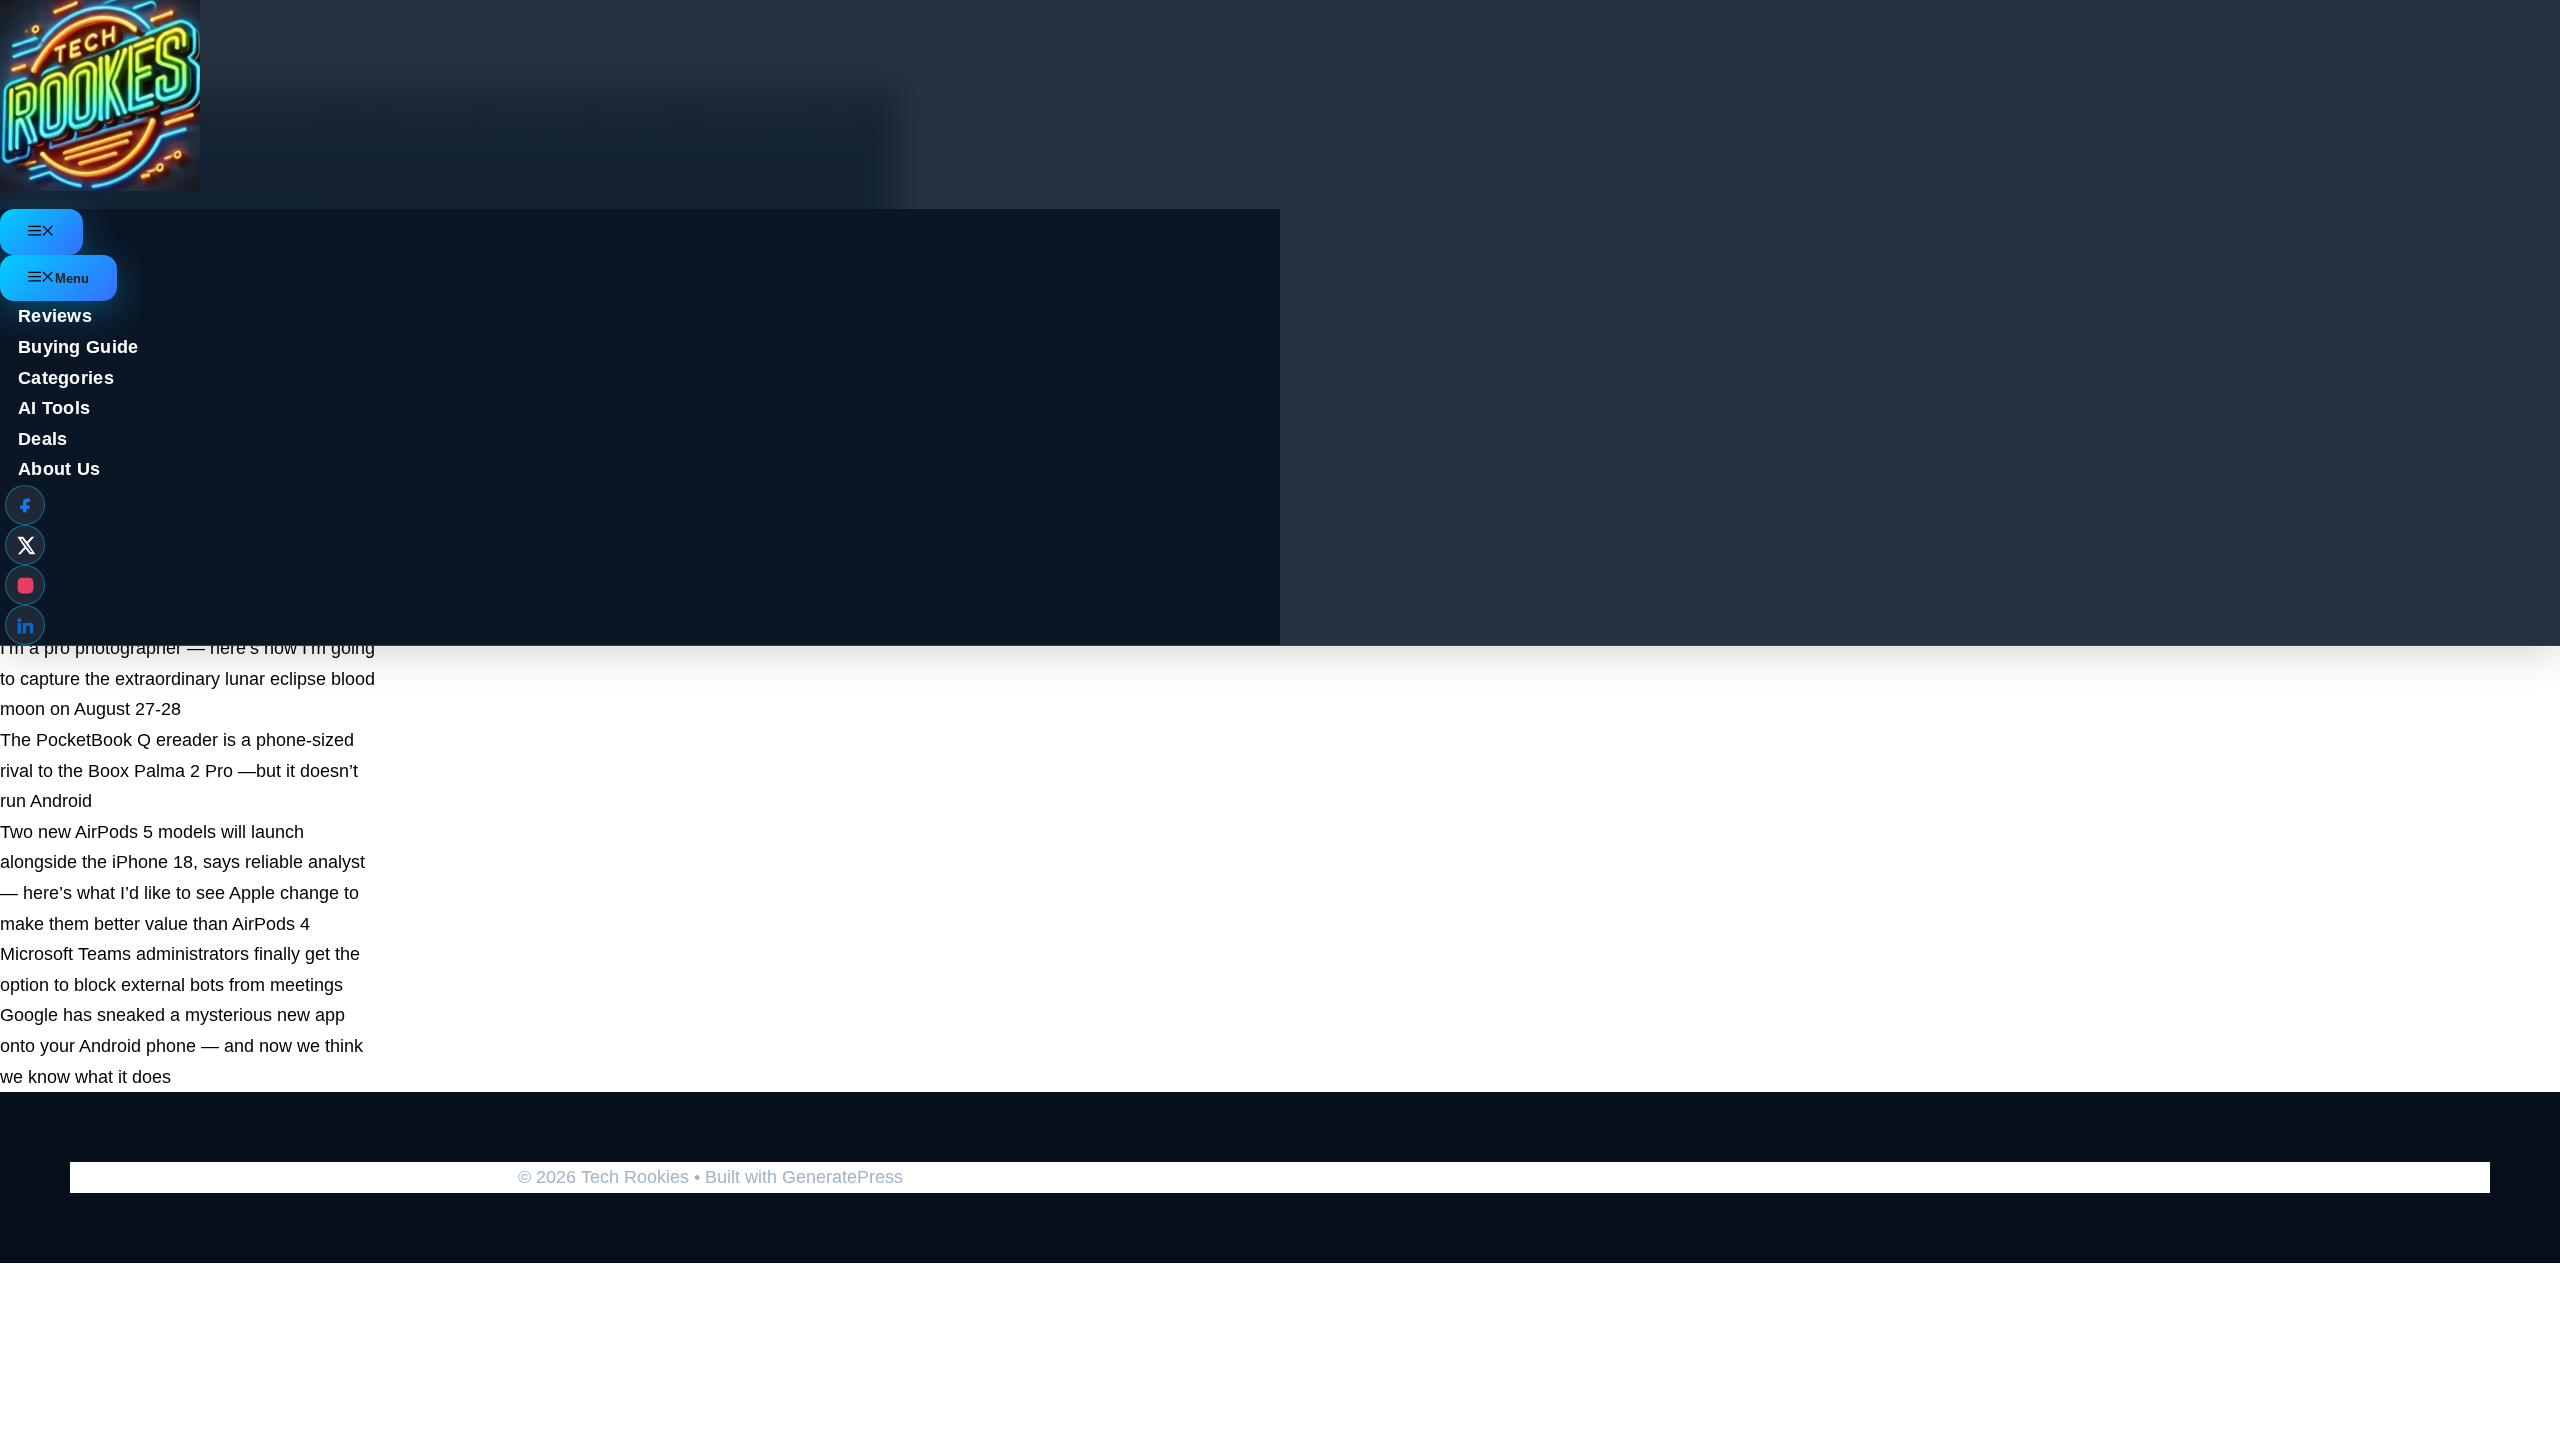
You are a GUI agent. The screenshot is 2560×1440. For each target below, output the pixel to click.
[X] (25, 545)
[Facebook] (25, 505)
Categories (66, 378)
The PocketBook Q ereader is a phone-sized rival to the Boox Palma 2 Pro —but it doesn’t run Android (179, 770)
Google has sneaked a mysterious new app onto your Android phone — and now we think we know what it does (181, 1045)
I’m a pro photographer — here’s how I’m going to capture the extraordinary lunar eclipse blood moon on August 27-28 (187, 678)
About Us (59, 469)
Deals (43, 439)
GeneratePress (842, 1177)
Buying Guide (78, 347)
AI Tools (54, 408)
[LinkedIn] (25, 625)
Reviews (55, 316)
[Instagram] (25, 585)
